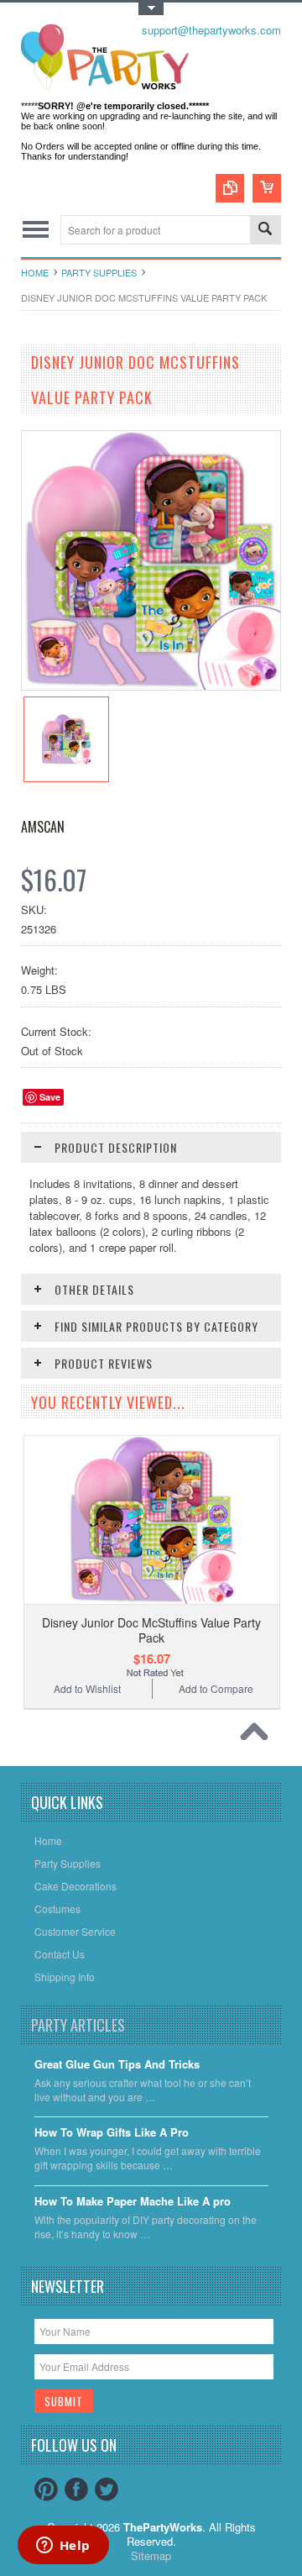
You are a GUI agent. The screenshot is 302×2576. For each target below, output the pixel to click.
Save (50, 1097)
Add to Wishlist (87, 1688)
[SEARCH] (265, 231)
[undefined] (151, 685)
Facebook (76, 2489)
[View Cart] (267, 188)
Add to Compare (216, 1688)
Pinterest (46, 2489)
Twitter (107, 2489)
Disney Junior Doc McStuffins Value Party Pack (151, 1630)
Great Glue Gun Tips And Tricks (117, 2065)
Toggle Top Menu (151, 9)
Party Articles (78, 2025)
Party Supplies (99, 272)
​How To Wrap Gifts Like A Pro (112, 2133)
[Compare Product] (230, 188)
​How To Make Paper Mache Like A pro (133, 2202)
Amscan (43, 827)
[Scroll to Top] (258, 1736)
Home (35, 272)
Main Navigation (36, 230)
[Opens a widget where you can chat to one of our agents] (63, 2547)
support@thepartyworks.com (211, 30)
